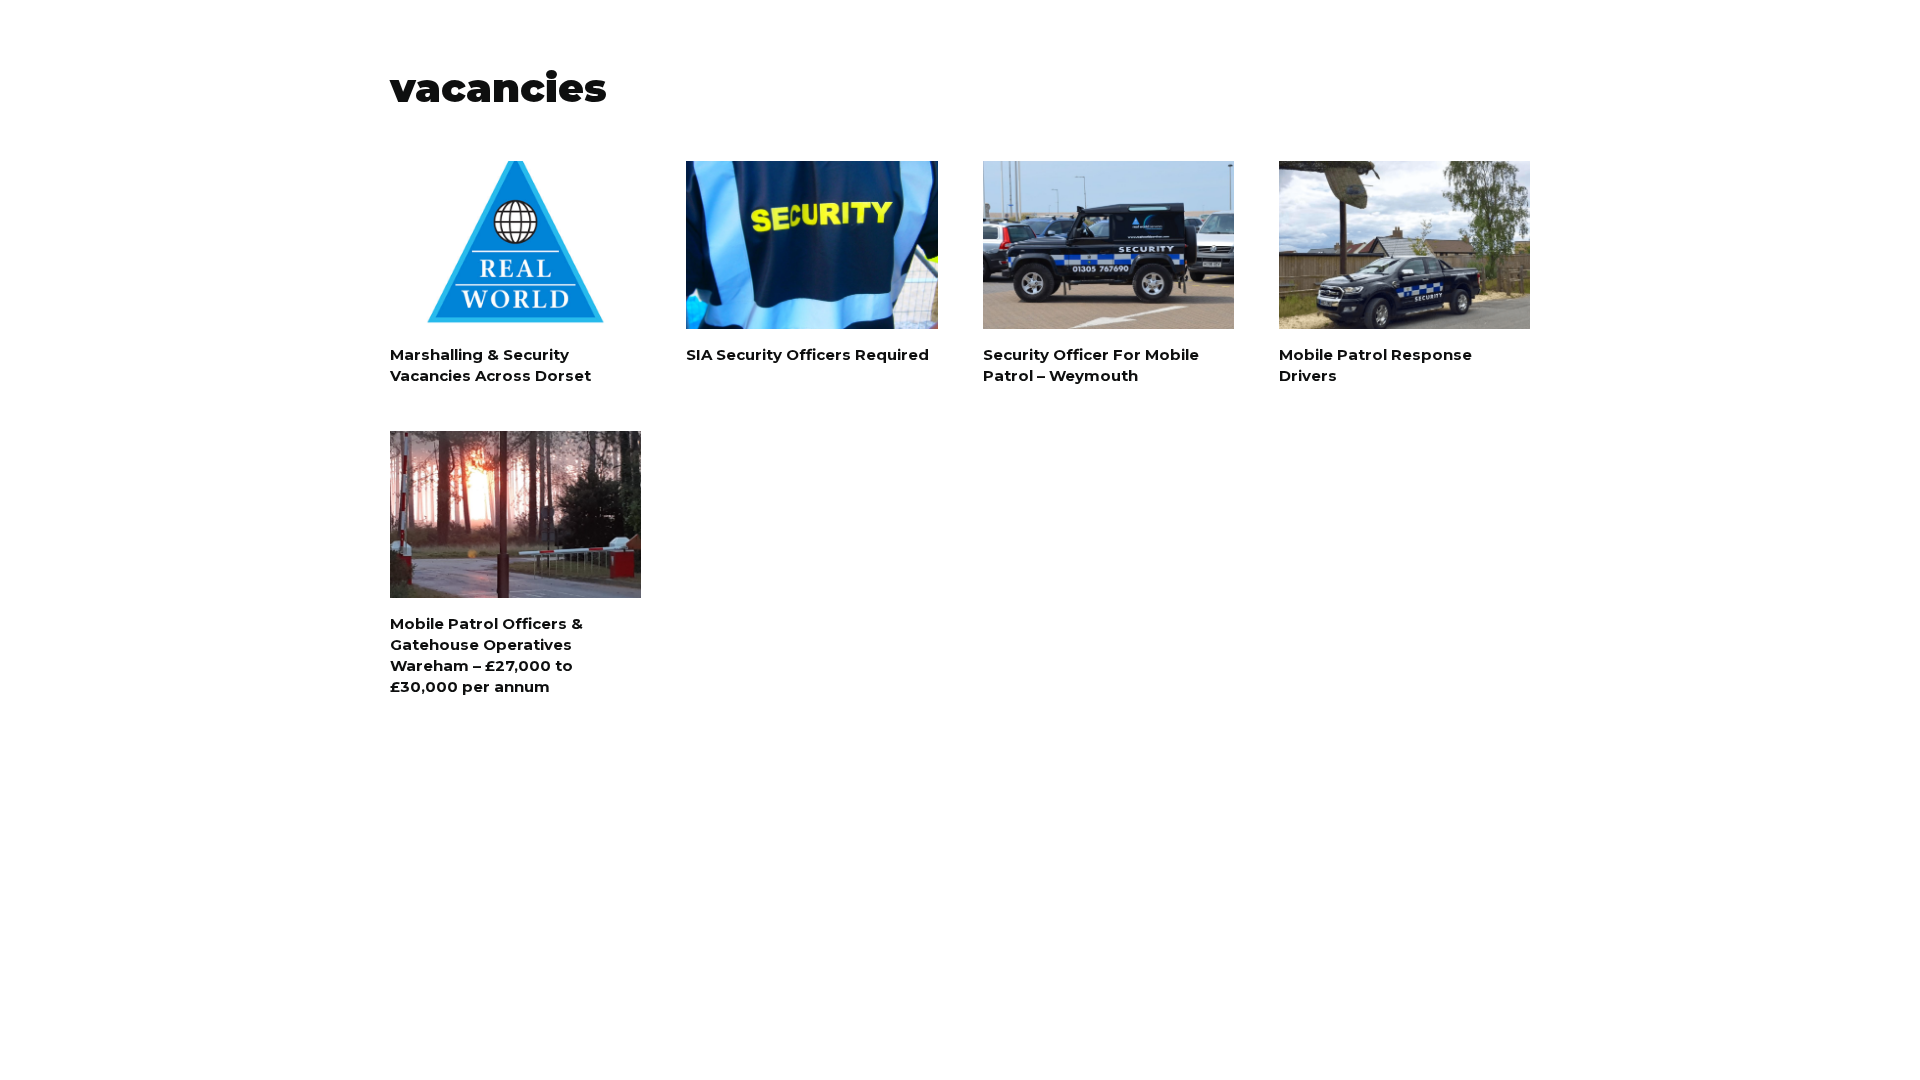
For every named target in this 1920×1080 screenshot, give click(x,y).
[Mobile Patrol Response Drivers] (1404, 245)
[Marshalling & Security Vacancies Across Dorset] (515, 245)
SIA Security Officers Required (807, 354)
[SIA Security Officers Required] (811, 245)
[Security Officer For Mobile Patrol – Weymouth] (1108, 245)
